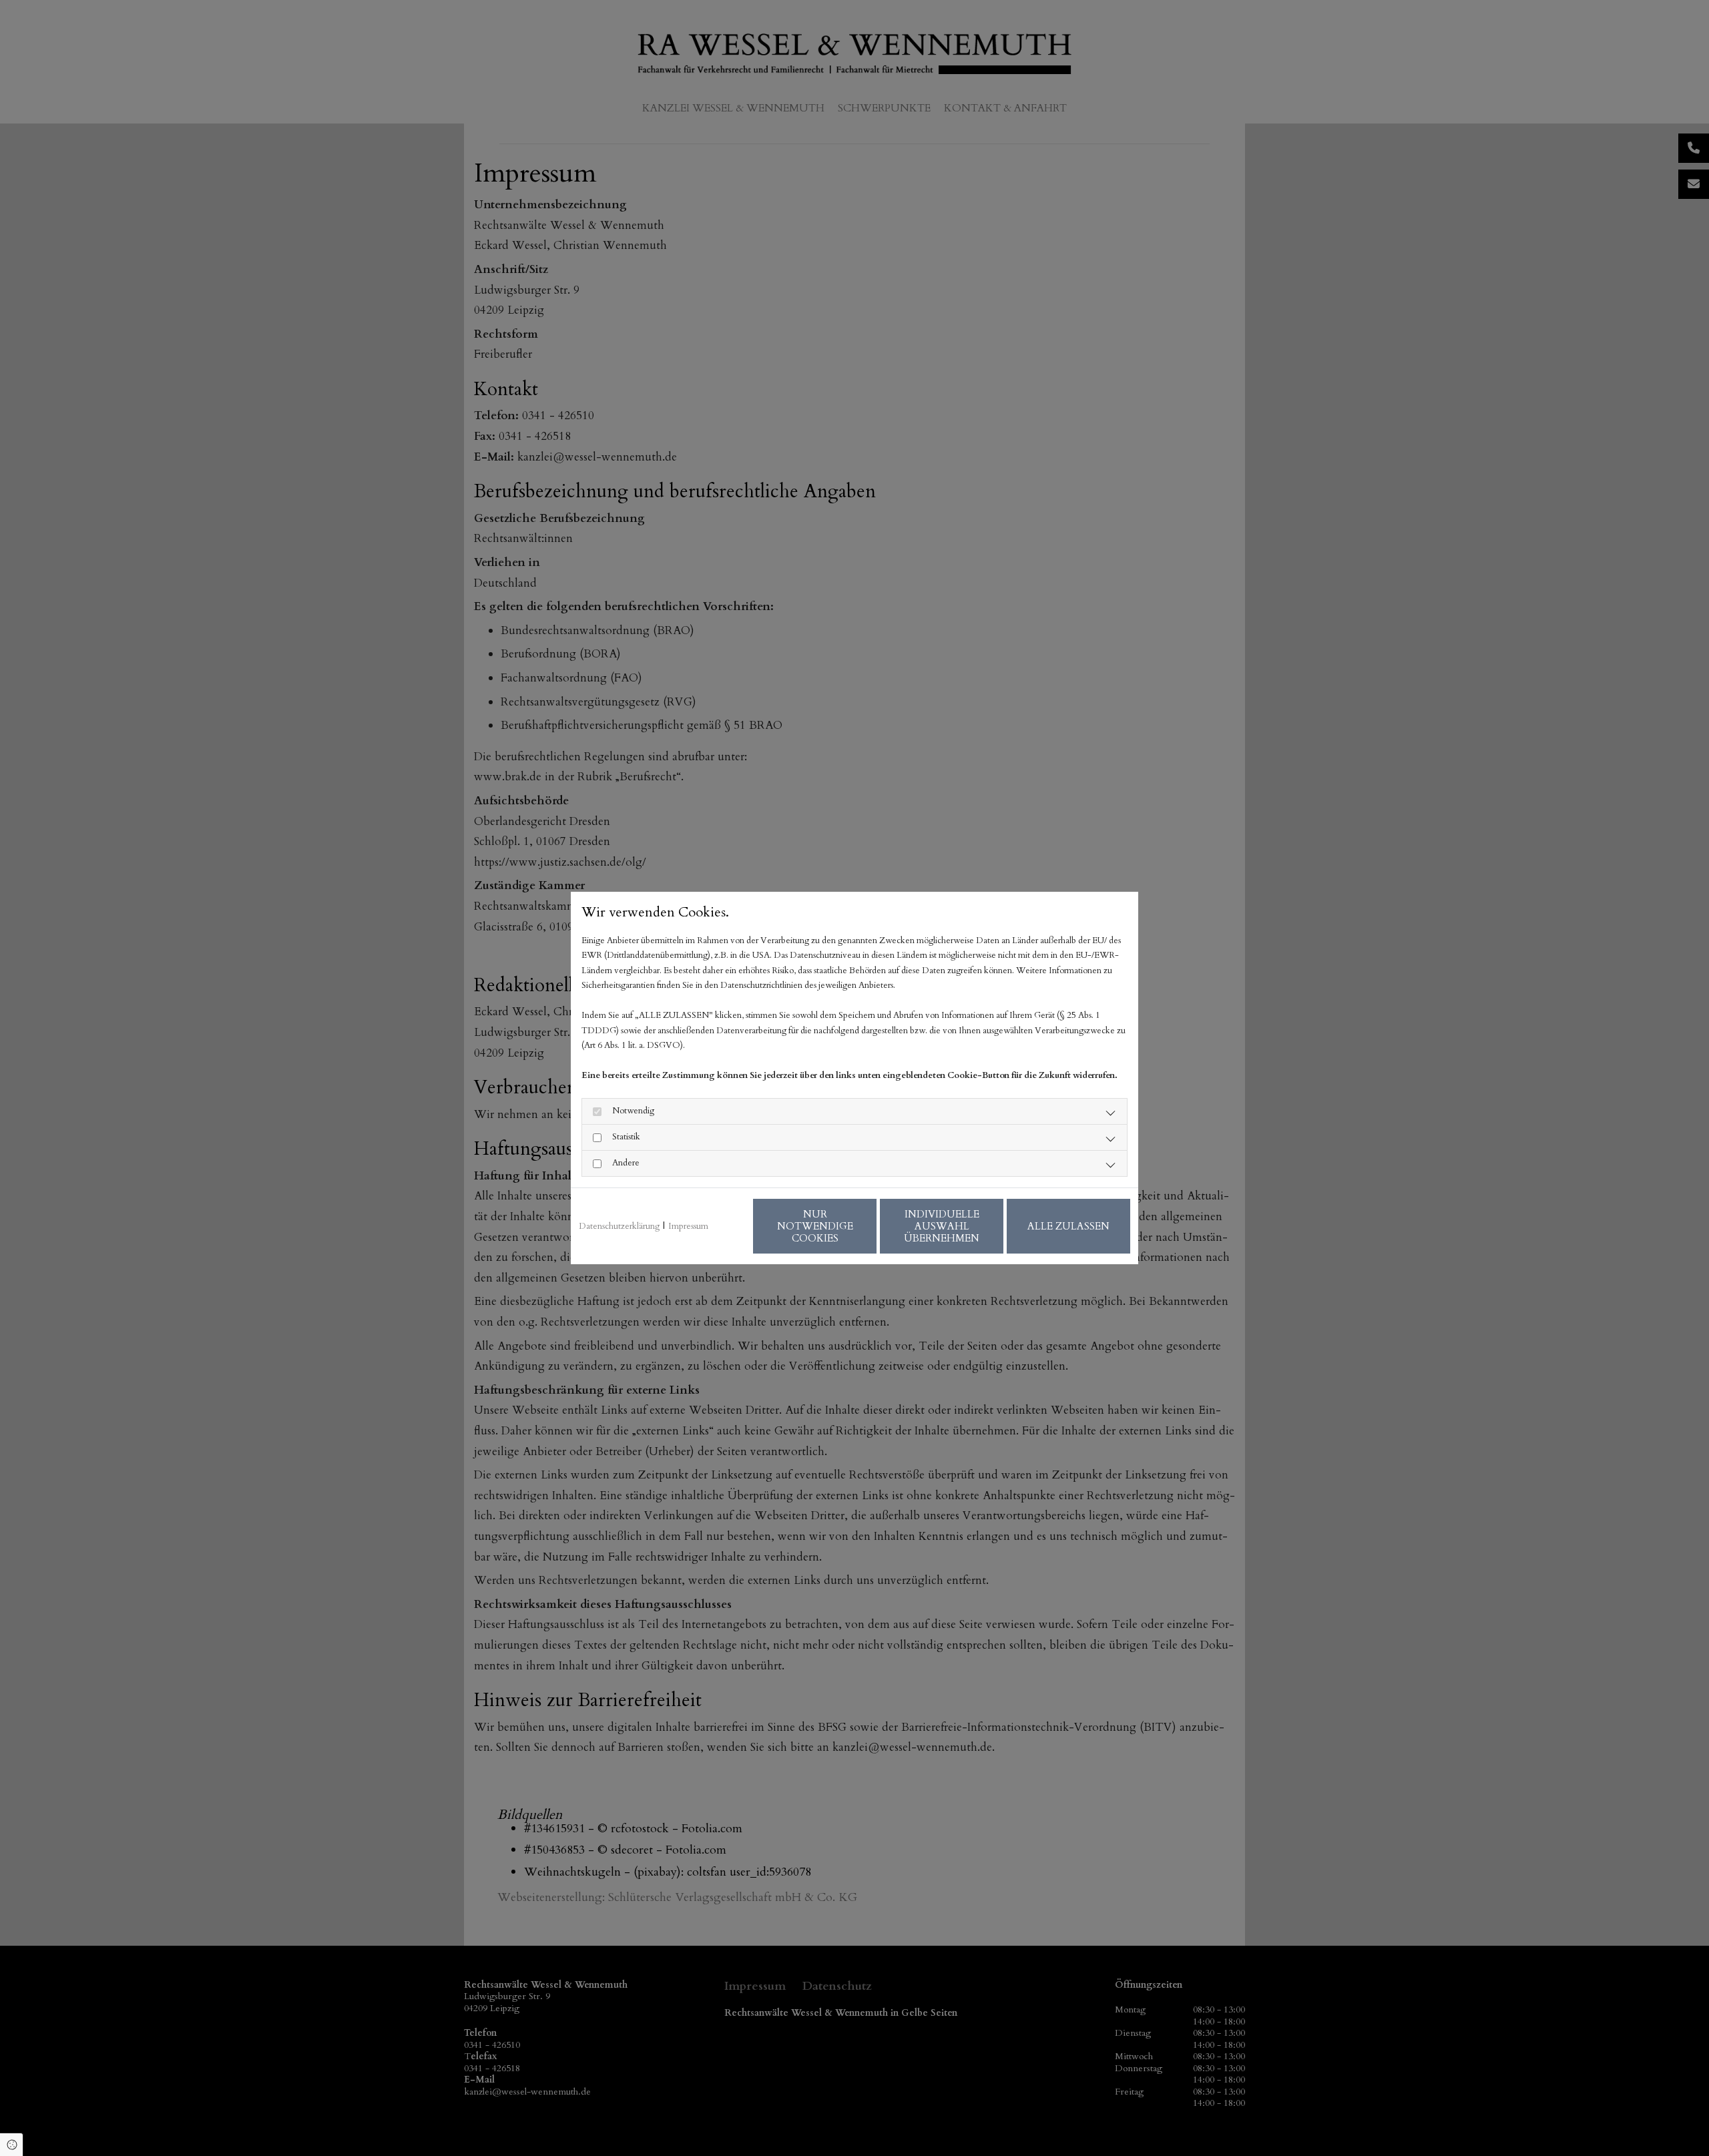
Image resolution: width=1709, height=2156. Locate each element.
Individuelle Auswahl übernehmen (942, 1226)
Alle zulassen (1068, 1226)
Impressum (688, 1226)
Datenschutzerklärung (619, 1226)
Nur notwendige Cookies (815, 1226)
